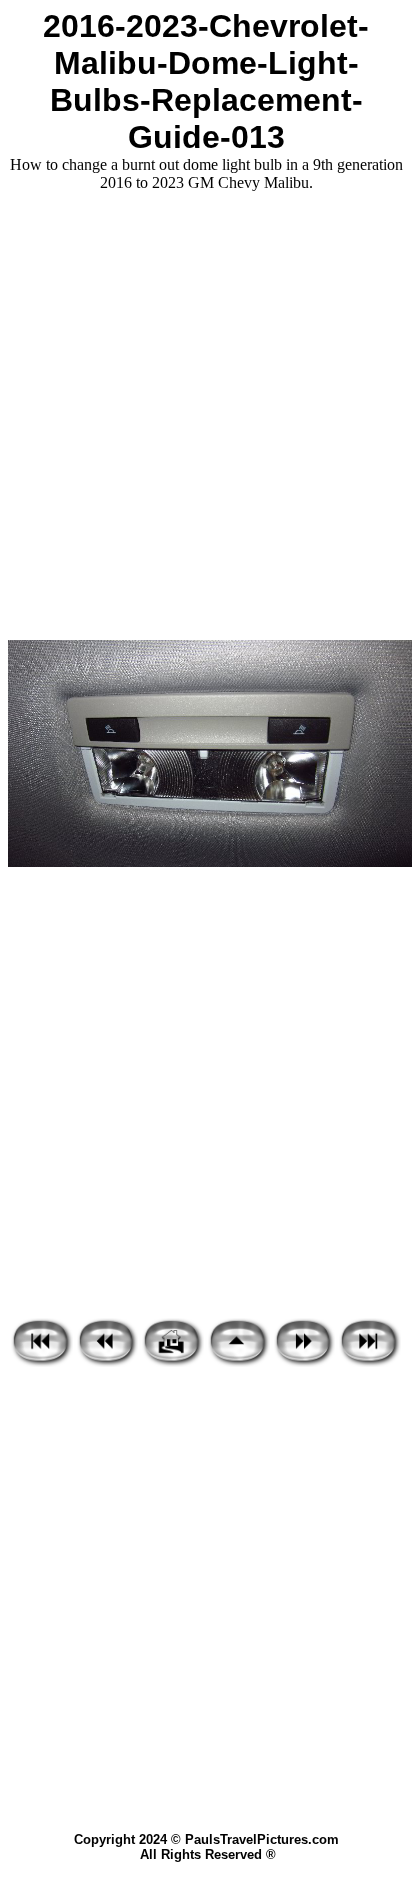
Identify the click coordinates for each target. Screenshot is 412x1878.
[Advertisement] (206, 416)
